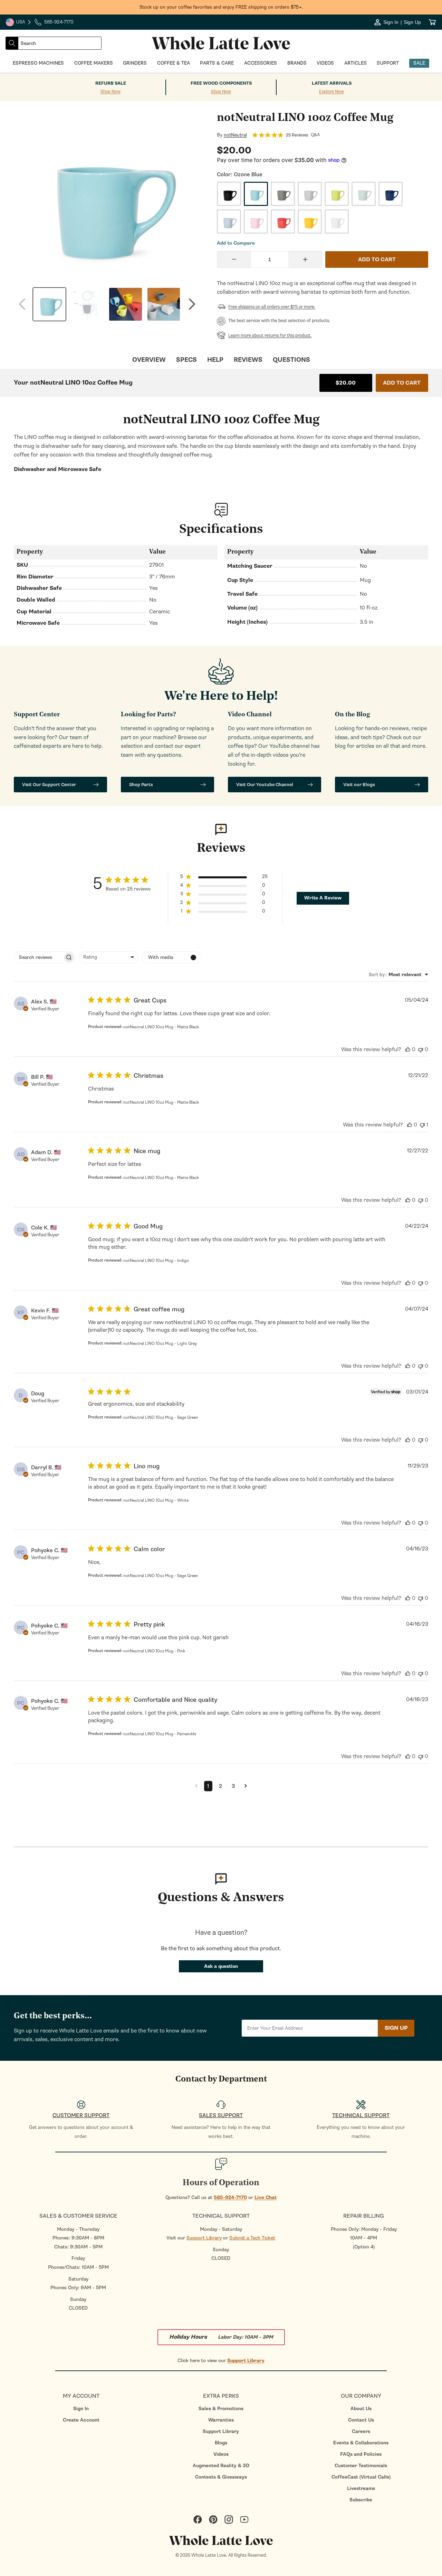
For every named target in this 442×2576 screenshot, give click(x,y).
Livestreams (361, 2488)
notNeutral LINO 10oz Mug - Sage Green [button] (161, 1417)
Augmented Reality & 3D (221, 2466)
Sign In (81, 2409)
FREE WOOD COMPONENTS (221, 83)
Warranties (221, 2420)
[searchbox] (38, 957)
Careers (361, 2431)
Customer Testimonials (361, 2466)
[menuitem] (81, 2409)
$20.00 (346, 383)
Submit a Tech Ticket (252, 2238)
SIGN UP (396, 2028)
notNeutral (235, 135)
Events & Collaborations (361, 2443)
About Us (361, 2409)
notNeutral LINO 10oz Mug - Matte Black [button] (161, 1027)
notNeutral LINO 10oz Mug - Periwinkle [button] (160, 1734)
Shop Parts (141, 785)
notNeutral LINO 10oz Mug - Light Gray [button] (160, 1343)
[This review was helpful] (408, 1049)
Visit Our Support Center (49, 785)
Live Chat (266, 2197)
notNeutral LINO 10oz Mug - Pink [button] (154, 1651)
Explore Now (331, 92)
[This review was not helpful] (421, 1049)
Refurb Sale (111, 83)
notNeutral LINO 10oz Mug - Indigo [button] (156, 1261)
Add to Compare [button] (236, 243)
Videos (221, 2454)
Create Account (81, 2420)
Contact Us (361, 2420)
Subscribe (361, 2500)
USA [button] (19, 23)
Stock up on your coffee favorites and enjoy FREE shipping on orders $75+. (221, 7)
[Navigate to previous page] (196, 1786)
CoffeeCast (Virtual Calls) (361, 2477)
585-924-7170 (230, 2197)
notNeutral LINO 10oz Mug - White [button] (156, 1500)
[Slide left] (22, 304)
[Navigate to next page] (246, 1786)
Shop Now (110, 92)
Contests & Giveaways (221, 2477)
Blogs (221, 2443)
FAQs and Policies (361, 2454)
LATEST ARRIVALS (332, 83)
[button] (224, 878)
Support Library (204, 2238)
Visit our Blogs (359, 785)
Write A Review (323, 898)
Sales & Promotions (221, 2409)
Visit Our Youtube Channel (265, 785)
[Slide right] (192, 304)
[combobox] (60, 43)
